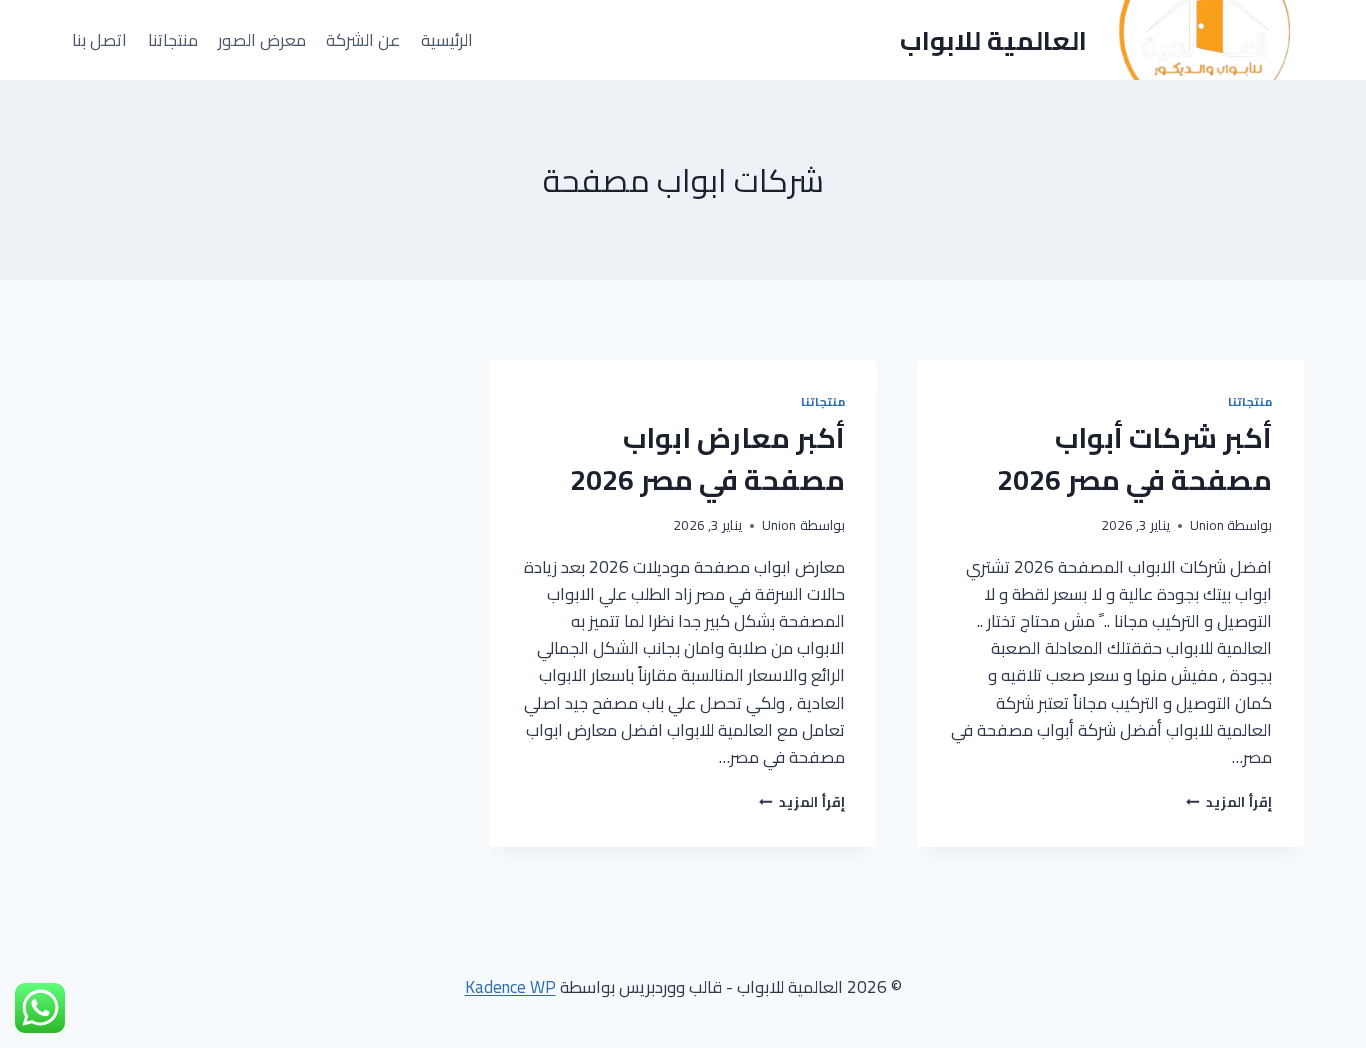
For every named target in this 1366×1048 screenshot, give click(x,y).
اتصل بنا (99, 40)
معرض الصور (262, 40)
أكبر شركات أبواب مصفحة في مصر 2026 (1134, 459)
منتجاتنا (173, 40)
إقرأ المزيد (1229, 802)
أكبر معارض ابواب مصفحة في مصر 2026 (707, 459)
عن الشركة (363, 40)
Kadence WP (510, 987)
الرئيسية (447, 40)
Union (1207, 525)
